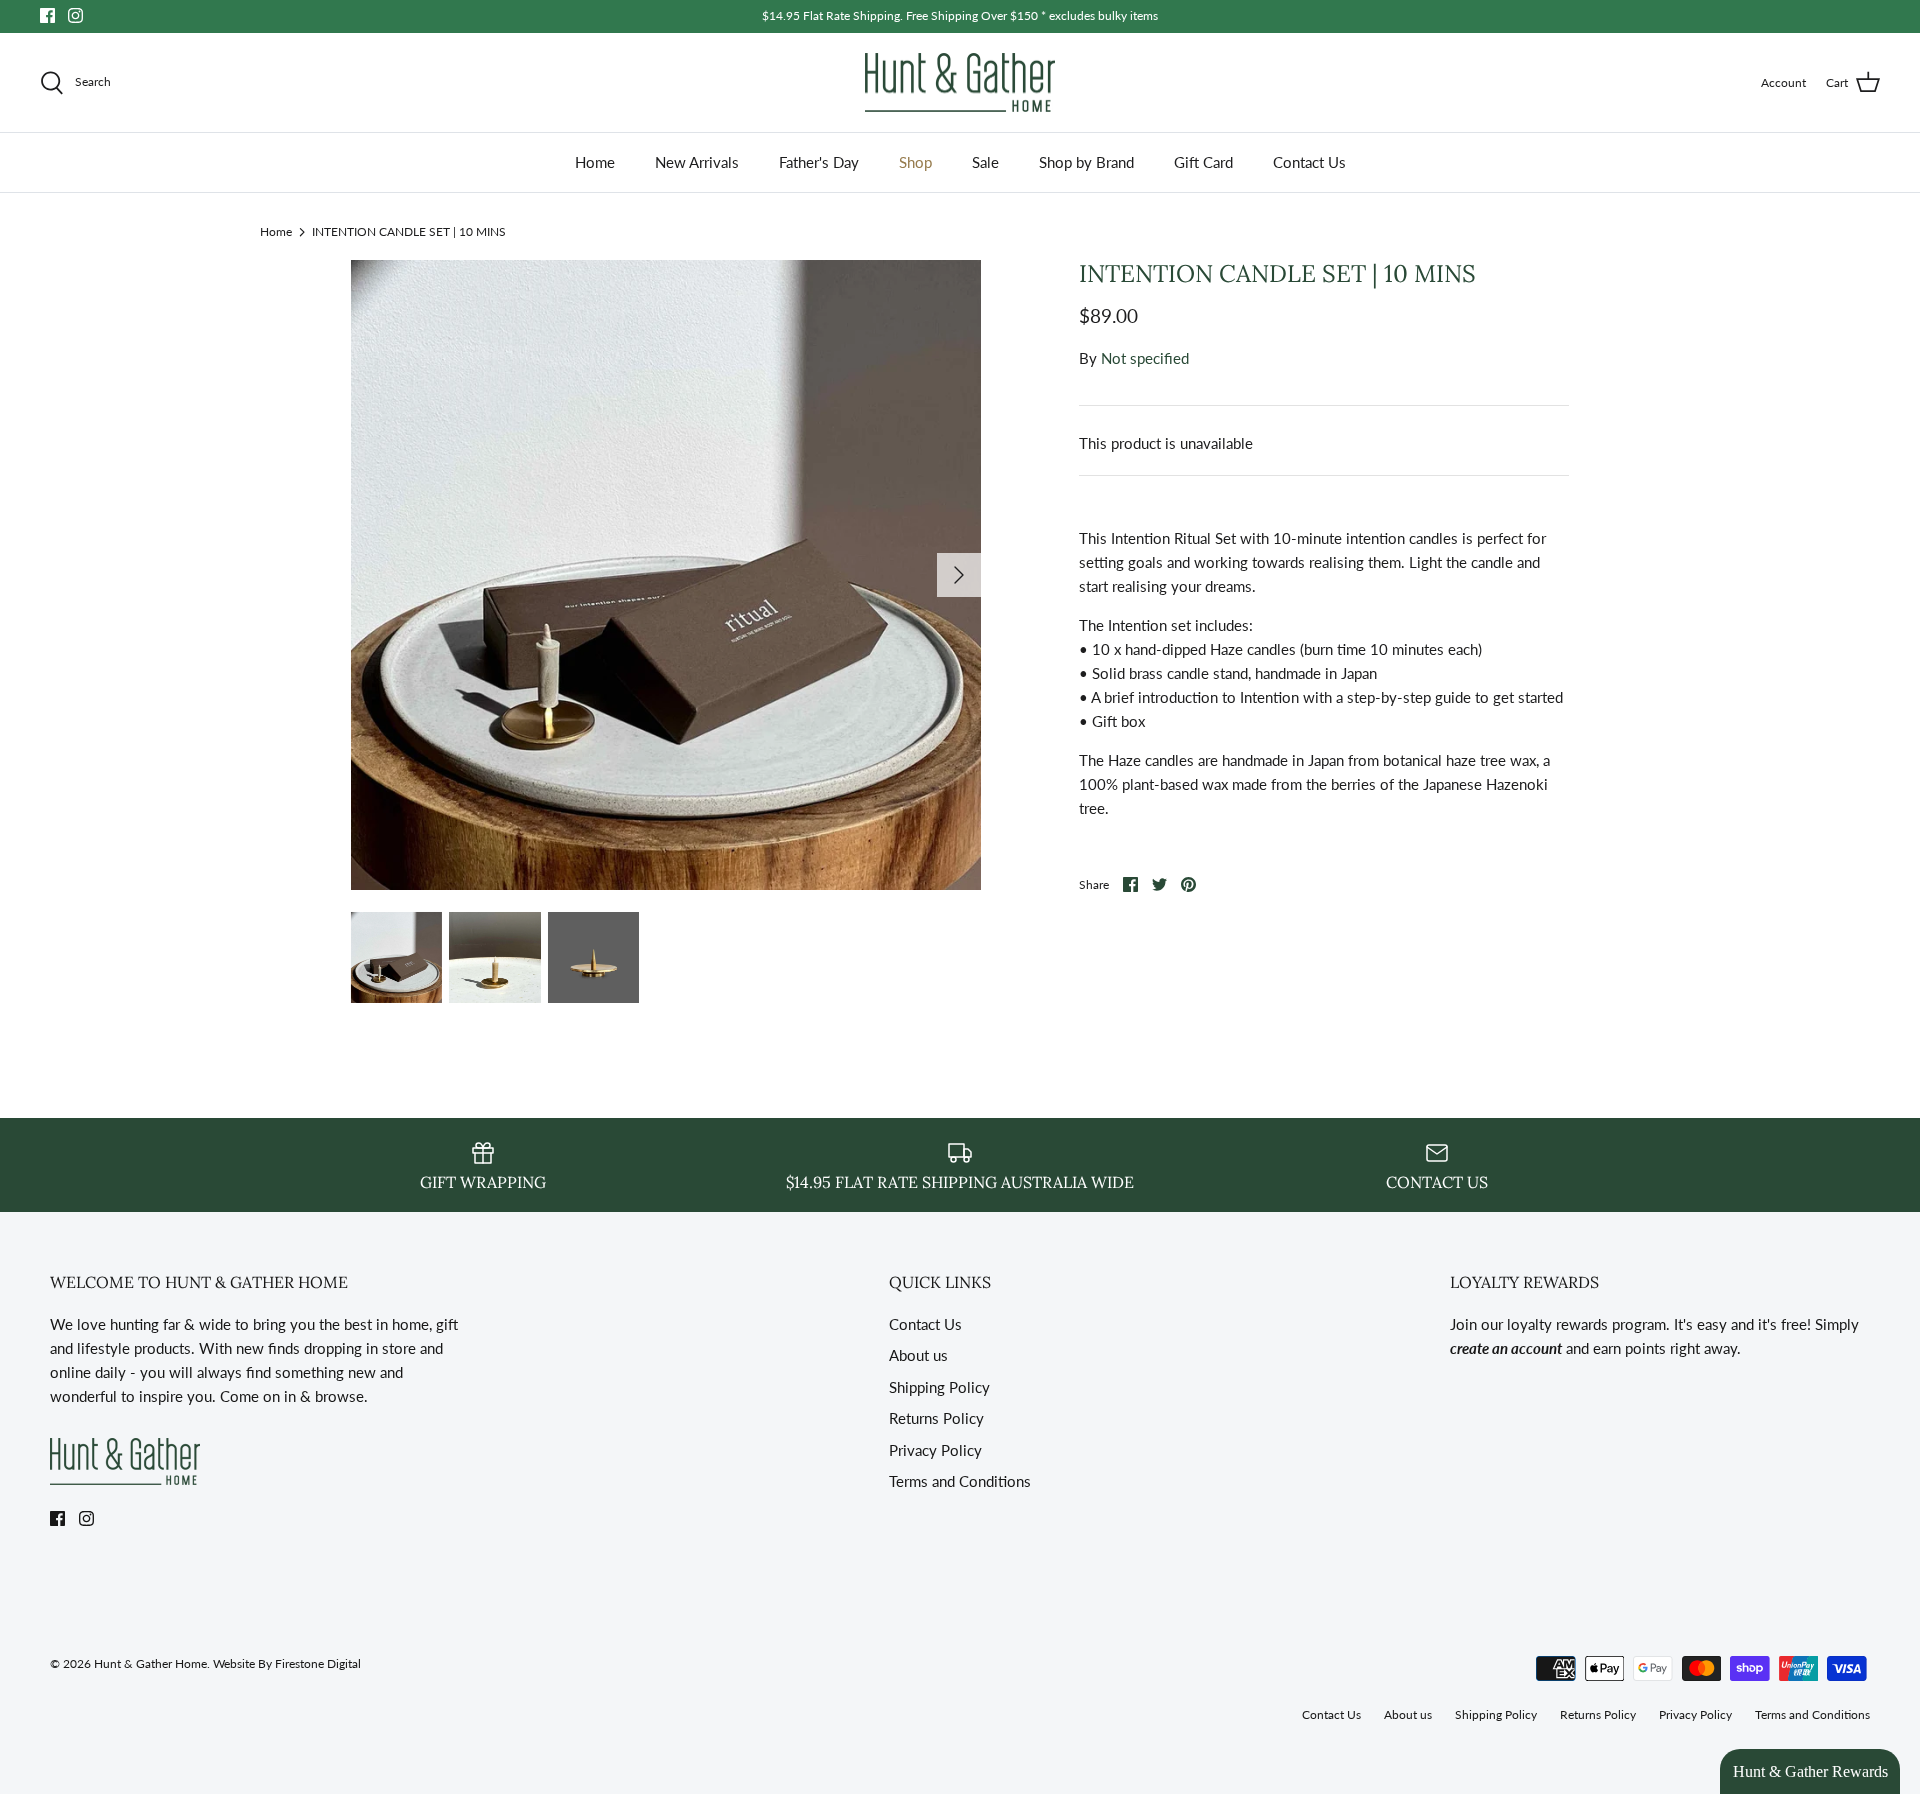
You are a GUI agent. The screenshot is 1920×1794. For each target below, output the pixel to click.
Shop (915, 162)
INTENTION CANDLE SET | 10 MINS (409, 230)
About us (918, 1355)
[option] (666, 575)
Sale (985, 162)
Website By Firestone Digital (287, 1663)
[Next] (959, 575)
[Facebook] (47, 15)
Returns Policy (936, 1418)
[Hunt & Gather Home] (960, 83)
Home (595, 162)
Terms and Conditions (960, 1481)
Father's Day (819, 162)
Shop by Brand (1086, 162)
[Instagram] (75, 15)
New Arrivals (697, 162)
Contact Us (1309, 162)
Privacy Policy (935, 1450)
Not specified (1145, 358)
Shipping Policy (939, 1387)
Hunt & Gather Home (150, 1663)
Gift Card (1203, 162)
